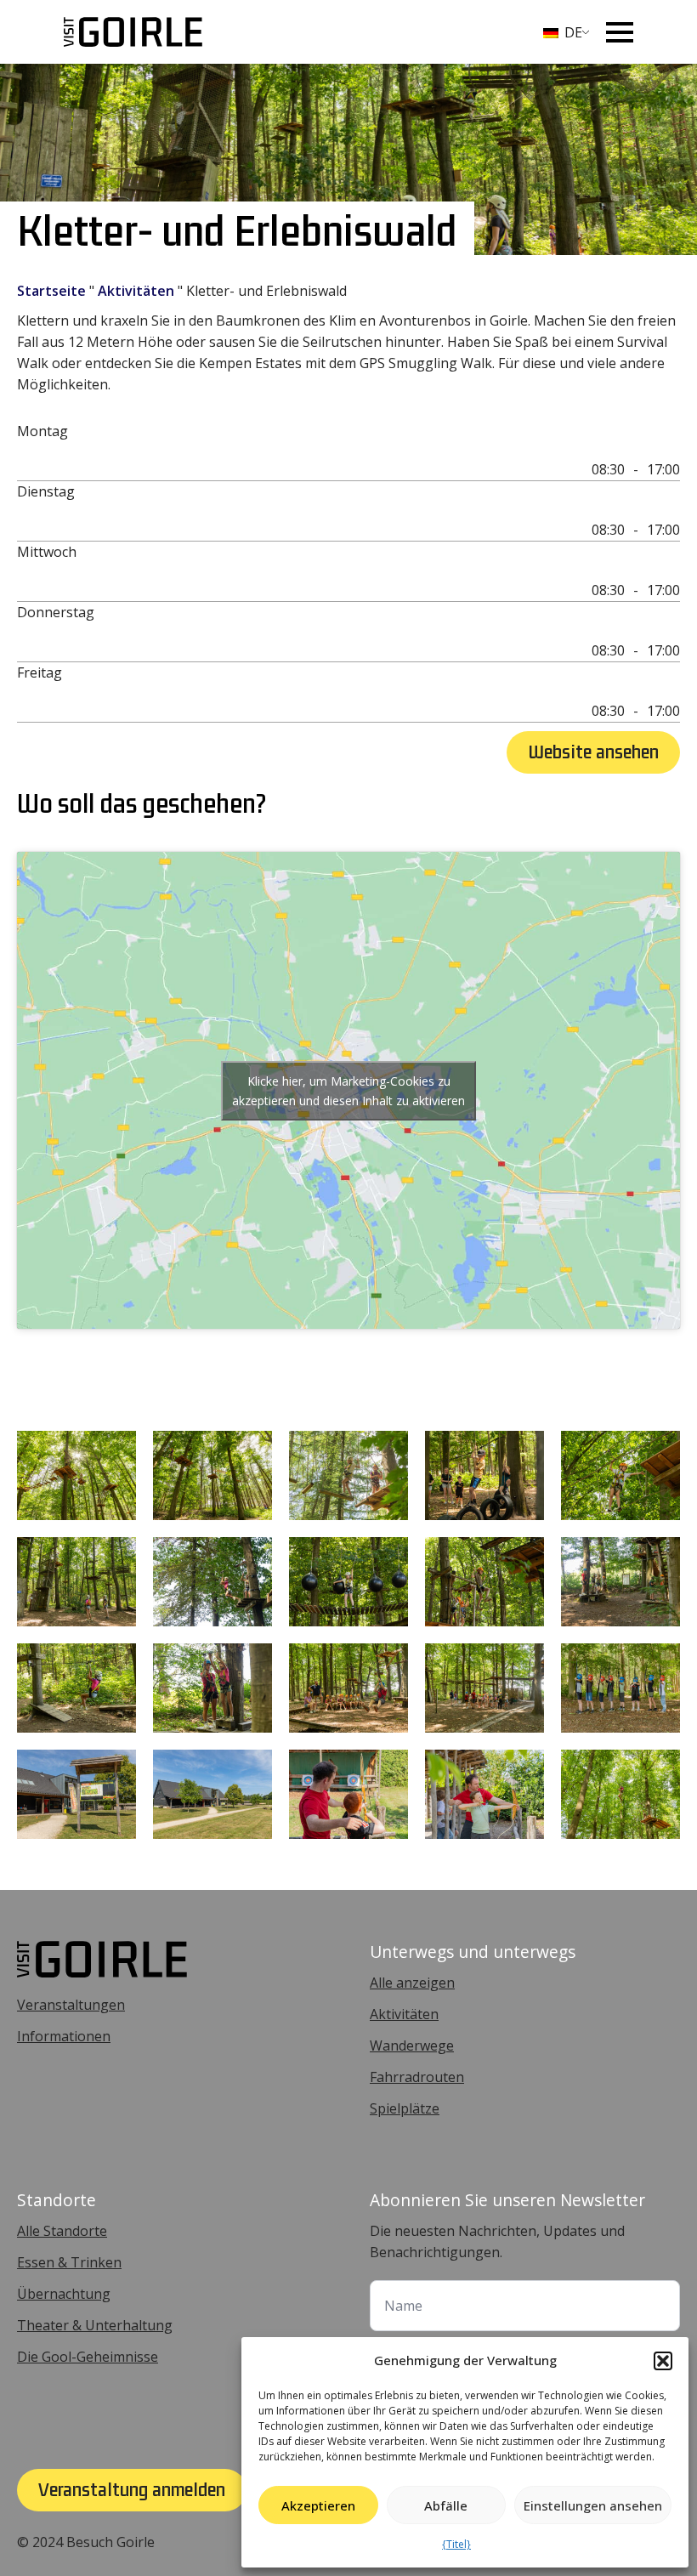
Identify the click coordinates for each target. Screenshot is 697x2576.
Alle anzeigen (412, 1983)
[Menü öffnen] (620, 32)
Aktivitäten (136, 291)
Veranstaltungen (71, 2005)
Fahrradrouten (417, 2077)
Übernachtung (64, 2294)
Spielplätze (405, 2108)
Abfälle (446, 2505)
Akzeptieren (318, 2505)
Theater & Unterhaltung (95, 2325)
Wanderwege (412, 2045)
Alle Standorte (62, 2231)
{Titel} (456, 2544)
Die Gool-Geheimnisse (88, 2357)
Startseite (51, 291)
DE (572, 32)
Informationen (64, 2036)
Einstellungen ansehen (593, 2505)
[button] (663, 2361)
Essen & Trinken (69, 2262)
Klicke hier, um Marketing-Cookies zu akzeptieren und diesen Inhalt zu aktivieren (348, 1091)
